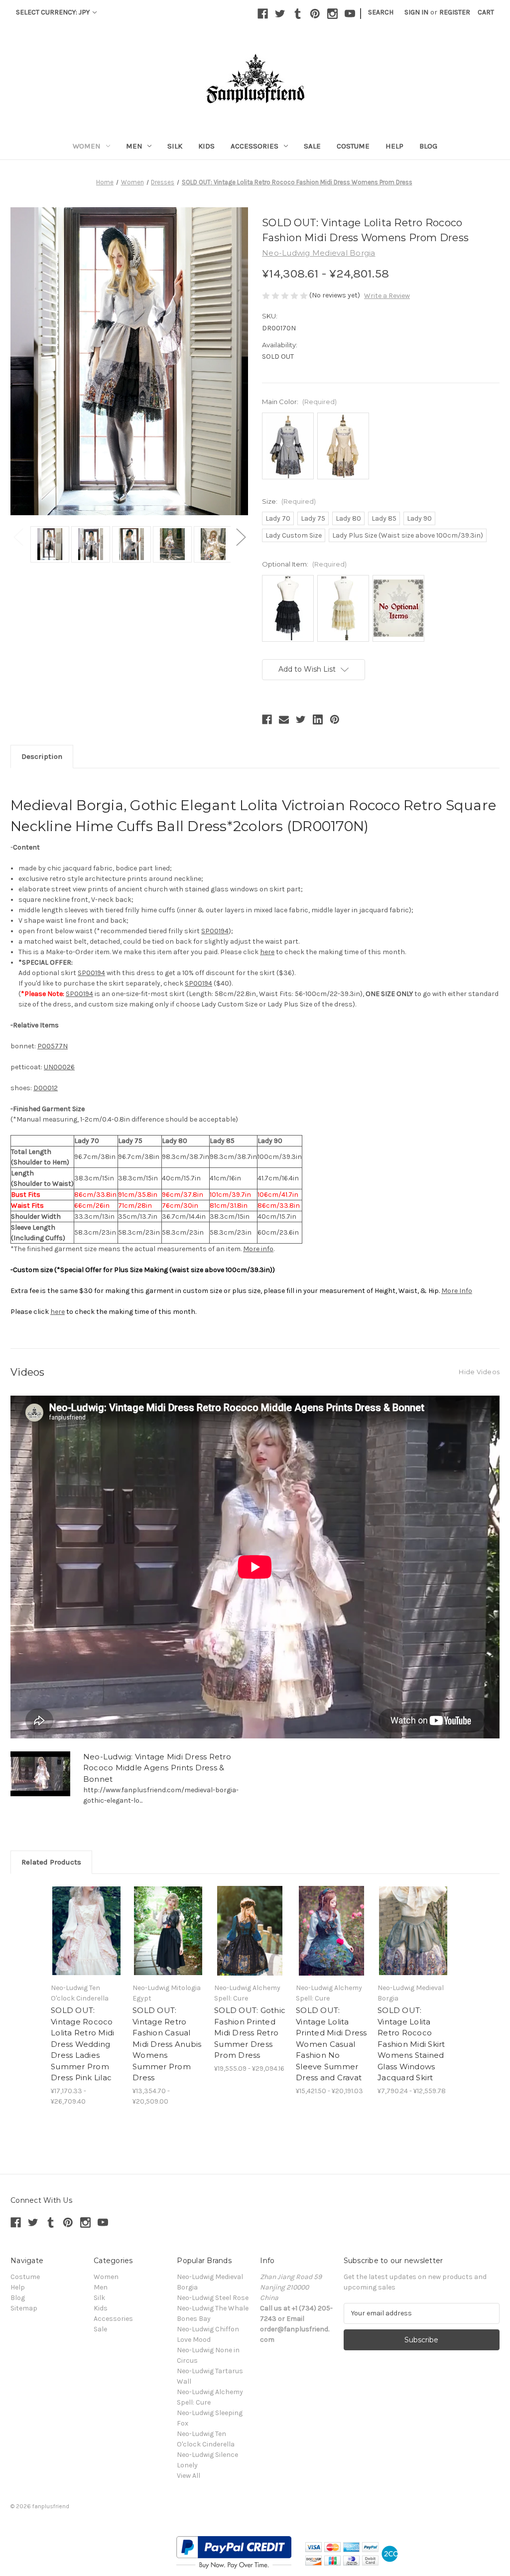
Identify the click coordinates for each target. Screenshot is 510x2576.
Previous (18, 537)
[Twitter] (280, 14)
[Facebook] (263, 14)
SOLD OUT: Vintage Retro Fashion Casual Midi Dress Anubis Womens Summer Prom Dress (167, 2044)
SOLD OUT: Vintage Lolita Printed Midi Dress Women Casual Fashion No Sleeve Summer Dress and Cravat (331, 2044)
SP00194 (215, 931)
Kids (206, 146)
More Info (457, 1291)
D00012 (46, 1088)
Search (381, 12)
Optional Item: (304, 564)
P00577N (53, 1046)
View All (189, 2476)
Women (87, 146)
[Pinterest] (315, 14)
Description (42, 756)
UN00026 (59, 1067)
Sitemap (24, 2308)
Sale (312, 146)
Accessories (255, 146)
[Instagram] (332, 14)
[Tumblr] (298, 14)
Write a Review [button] (387, 296)
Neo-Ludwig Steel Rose (213, 2298)
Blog (428, 146)
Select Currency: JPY (54, 12)
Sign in (416, 12)
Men (134, 146)
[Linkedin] (318, 719)
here (267, 952)
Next (241, 537)
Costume (353, 146)
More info (258, 1249)
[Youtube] (350, 14)
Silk (175, 146)
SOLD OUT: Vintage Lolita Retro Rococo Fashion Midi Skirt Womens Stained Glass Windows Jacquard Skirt (411, 2044)
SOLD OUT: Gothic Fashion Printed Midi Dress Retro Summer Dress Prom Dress (250, 2033)
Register (455, 12)
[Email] (284, 719)
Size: (289, 501)
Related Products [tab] (51, 1862)
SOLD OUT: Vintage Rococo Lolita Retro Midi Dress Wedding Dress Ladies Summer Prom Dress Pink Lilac (82, 2044)
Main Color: (299, 402)
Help (394, 146)
